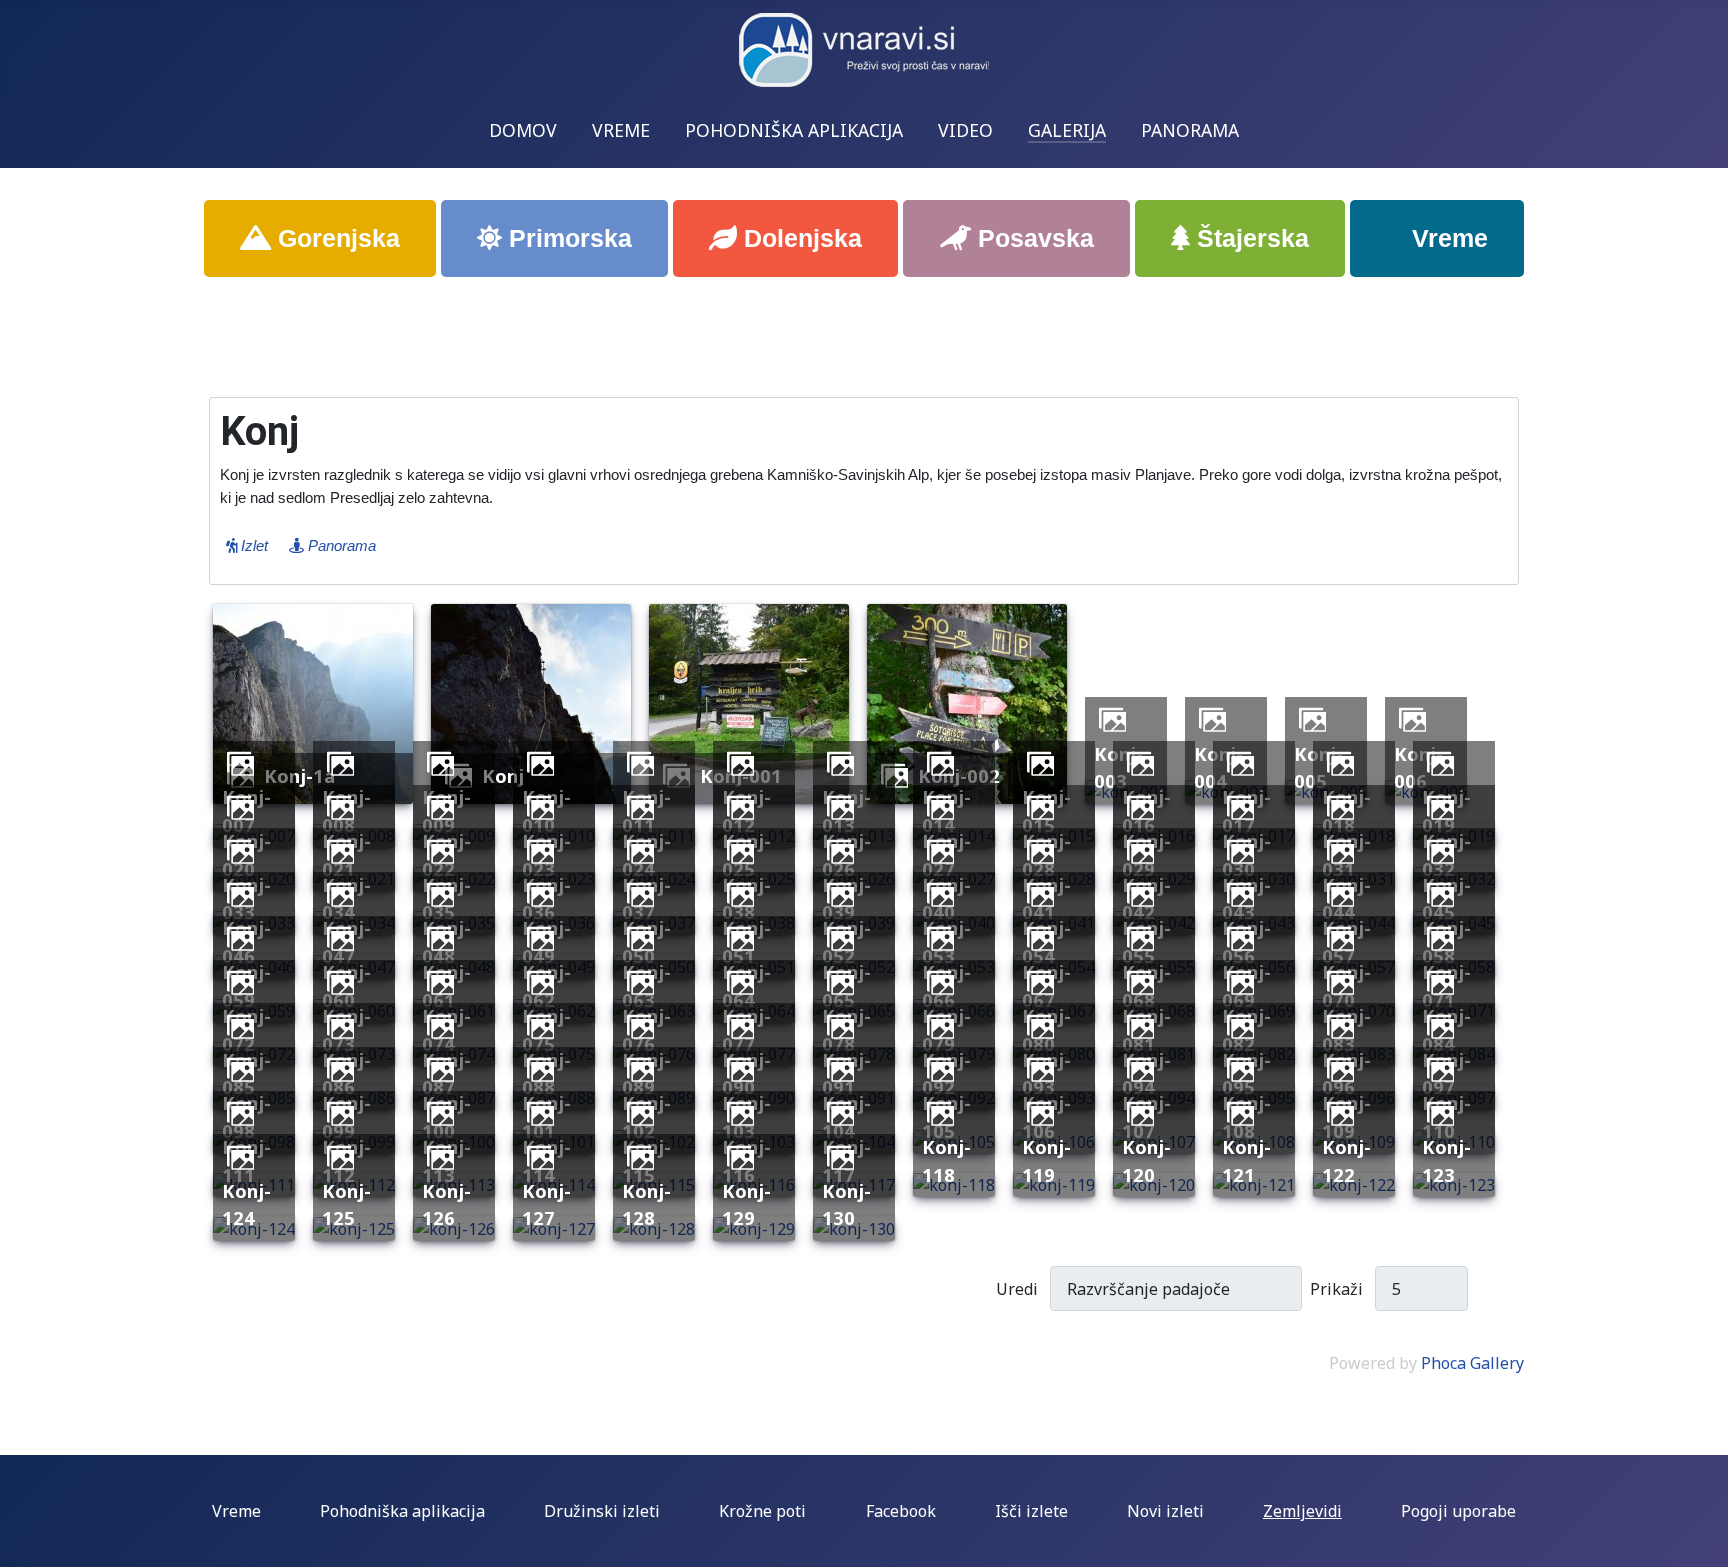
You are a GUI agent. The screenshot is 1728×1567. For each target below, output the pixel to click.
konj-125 (346, 1204)
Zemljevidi (1302, 1511)
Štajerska (1249, 238)
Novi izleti (1165, 1511)
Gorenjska (335, 238)
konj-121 (1246, 1160)
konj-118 (946, 1160)
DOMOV (523, 130)
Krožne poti (762, 1511)
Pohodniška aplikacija (402, 1511)
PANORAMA (1190, 130)
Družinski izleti (602, 1511)
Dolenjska (799, 238)
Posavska (1032, 238)
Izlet (252, 545)
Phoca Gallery (1472, 1363)
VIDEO (965, 130)
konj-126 (446, 1204)
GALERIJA (1067, 130)
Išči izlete (1031, 1511)
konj (503, 775)
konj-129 (746, 1204)
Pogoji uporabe (1458, 1511)
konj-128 (646, 1204)
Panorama (340, 545)
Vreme (1446, 238)
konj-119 (1046, 1160)
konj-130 (846, 1204)
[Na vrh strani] (1703, 1542)
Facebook (901, 1511)
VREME (621, 130)
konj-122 (1346, 1160)
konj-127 (546, 1204)
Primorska (567, 238)
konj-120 (1146, 1160)
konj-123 (1446, 1160)
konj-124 (246, 1204)
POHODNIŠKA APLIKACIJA (794, 130)
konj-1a (299, 775)
